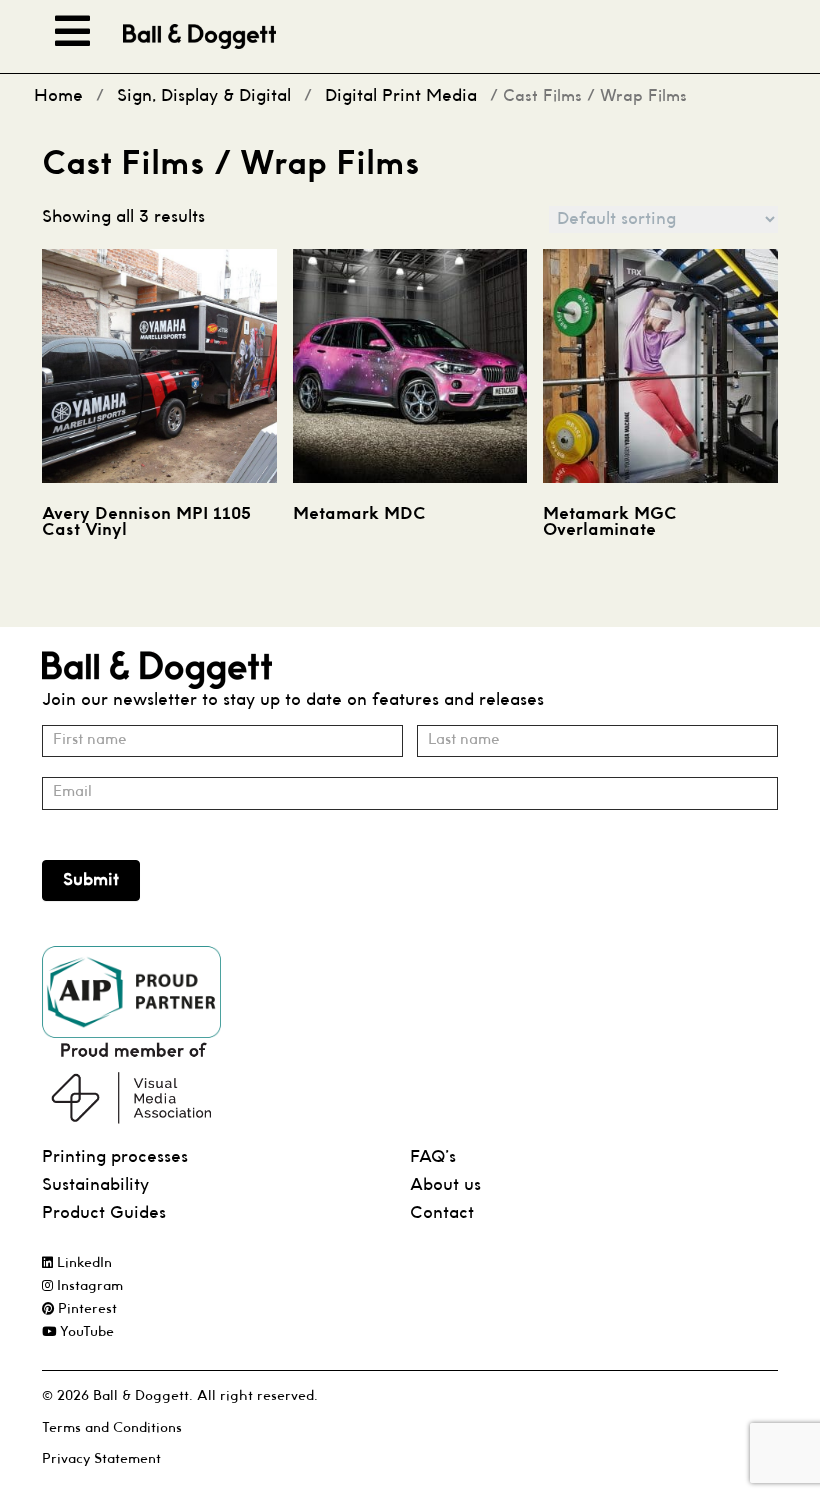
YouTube (85, 1332)
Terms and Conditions (112, 1428)
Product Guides (104, 1213)
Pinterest (85, 1309)
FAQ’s (433, 1157)
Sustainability (95, 1185)
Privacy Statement (101, 1459)
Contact (442, 1213)
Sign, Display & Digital (204, 96)
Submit (91, 880)
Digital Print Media (401, 96)
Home (58, 96)
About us (445, 1185)
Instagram (88, 1286)
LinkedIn (82, 1263)
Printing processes (115, 1157)
